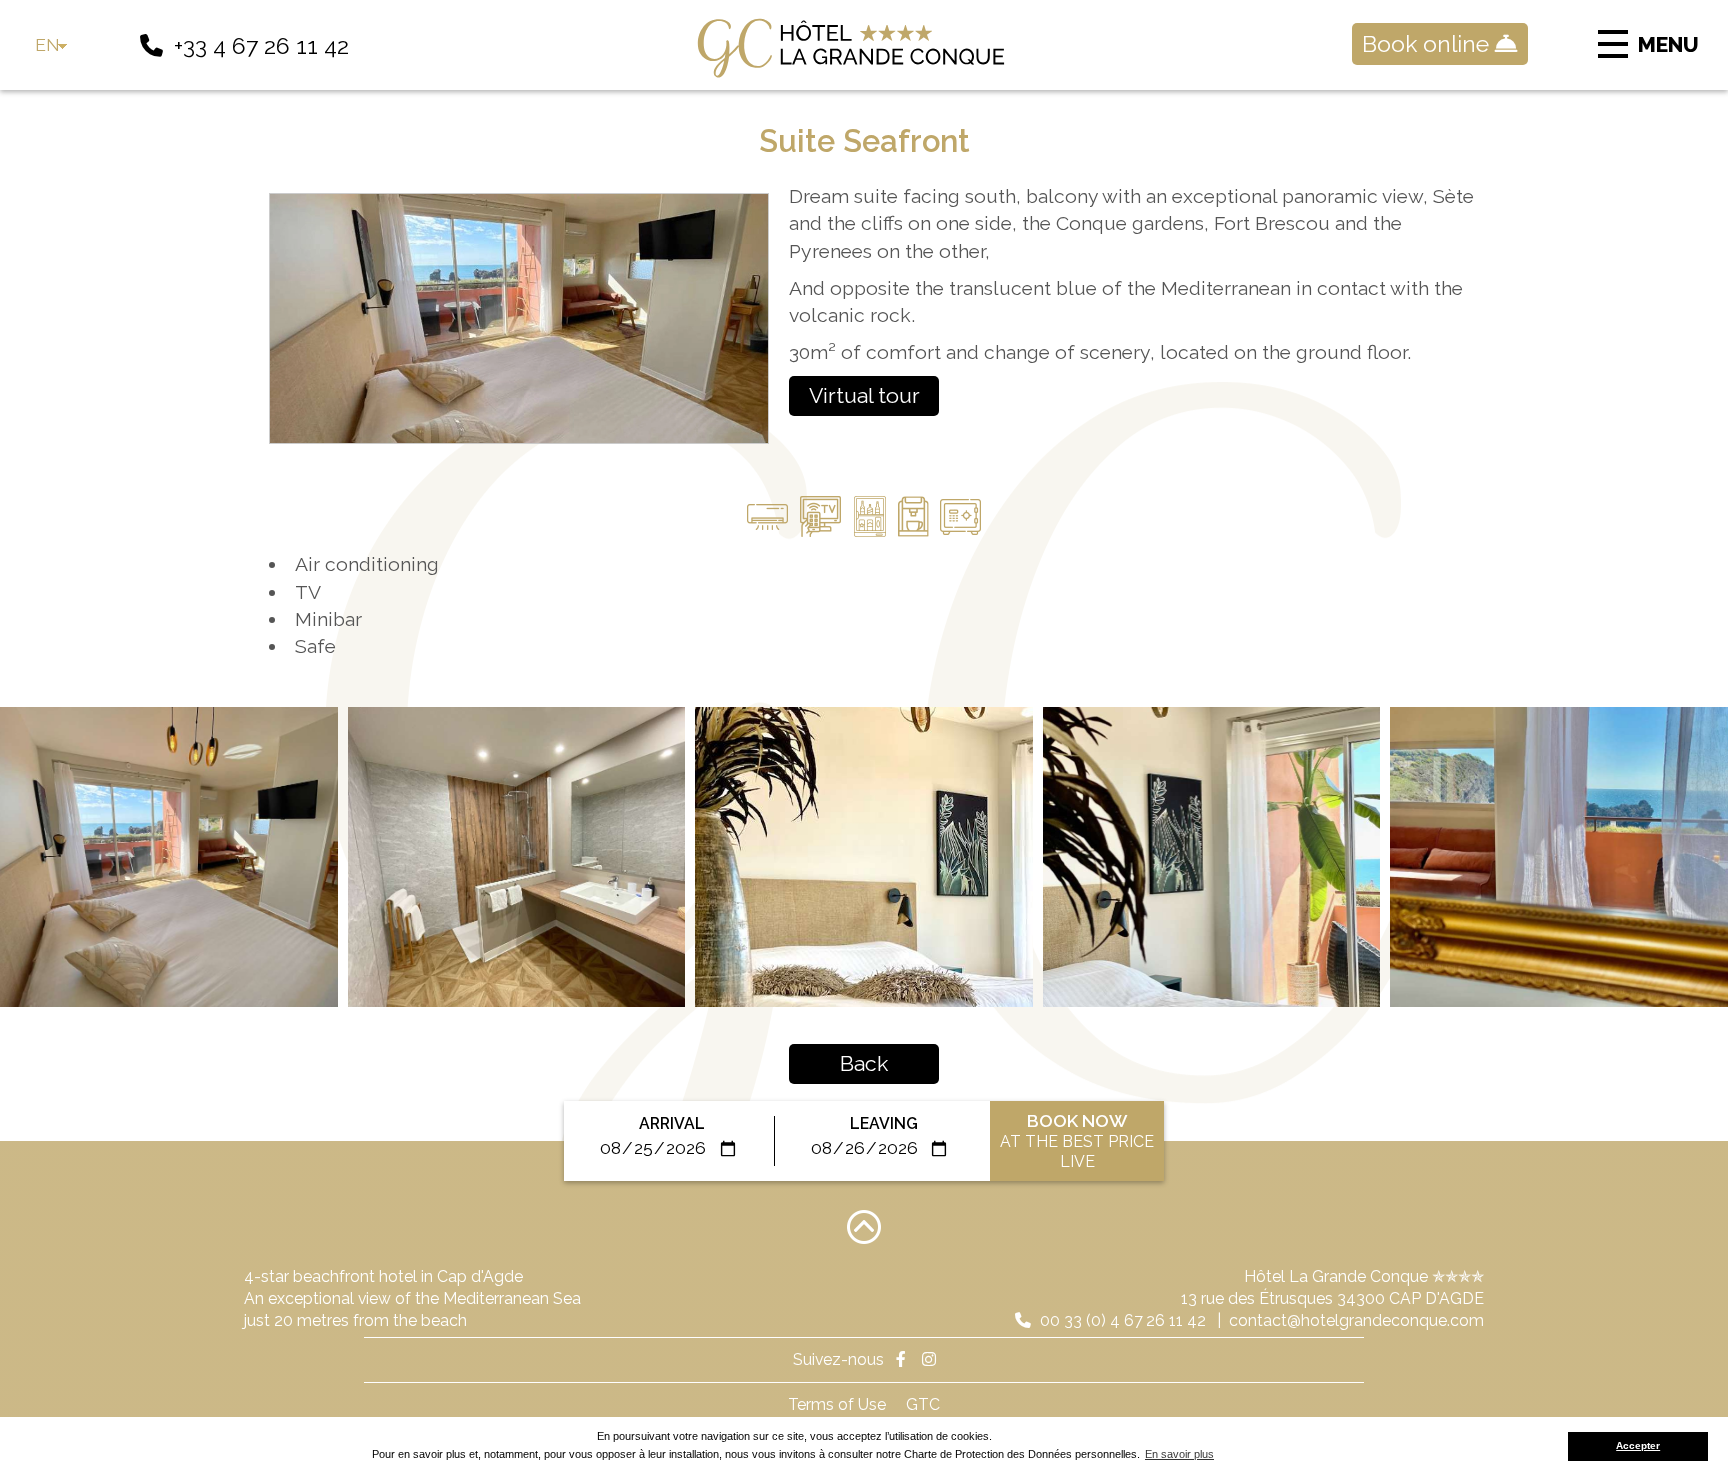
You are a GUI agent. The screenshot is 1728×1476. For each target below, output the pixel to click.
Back (864, 1063)
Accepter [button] (1638, 1445)
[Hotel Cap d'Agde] (864, 48)
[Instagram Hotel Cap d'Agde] (929, 1359)
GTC (923, 1404)
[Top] (864, 1226)
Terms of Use (837, 1404)
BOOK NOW (1077, 1140)
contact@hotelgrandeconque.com (1356, 1320)
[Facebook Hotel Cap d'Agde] (901, 1359)
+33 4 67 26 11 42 (261, 45)
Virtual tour (864, 395)
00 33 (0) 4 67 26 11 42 (1121, 1320)
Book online (1428, 43)
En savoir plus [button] (1179, 1454)
